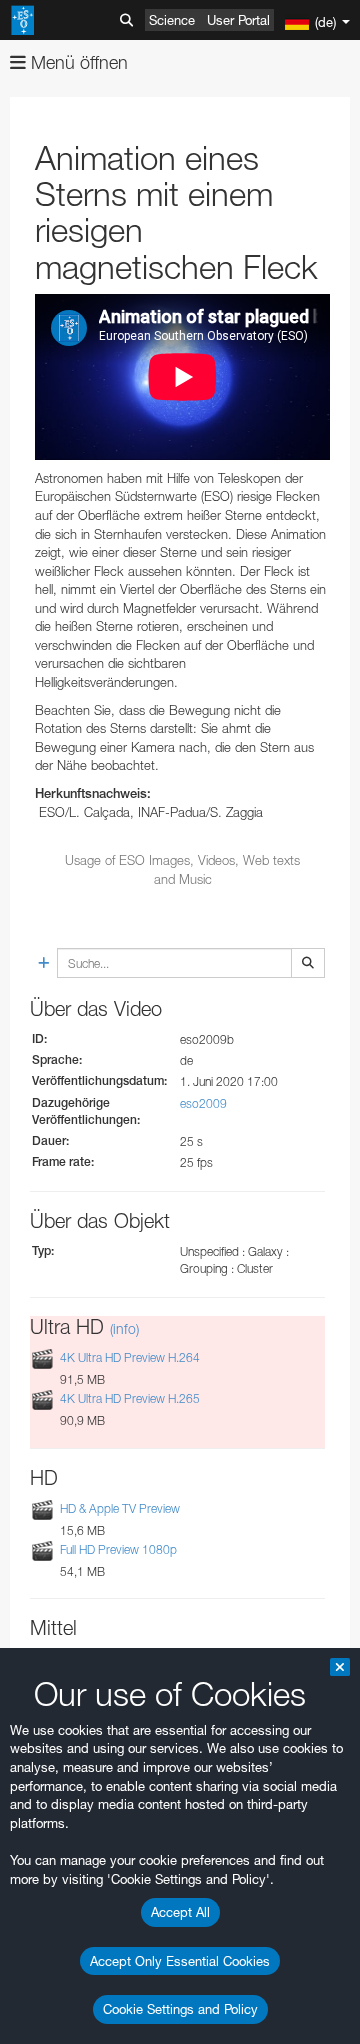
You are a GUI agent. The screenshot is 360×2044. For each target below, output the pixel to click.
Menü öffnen (77, 62)
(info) (124, 1328)
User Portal (238, 20)
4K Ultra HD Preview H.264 (130, 1357)
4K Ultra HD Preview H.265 (130, 1399)
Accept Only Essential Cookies (180, 1961)
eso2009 (203, 1103)
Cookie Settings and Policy (180, 2009)
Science (172, 20)
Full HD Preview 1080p (118, 1549)
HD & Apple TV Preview (120, 1508)
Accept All (180, 1912)
